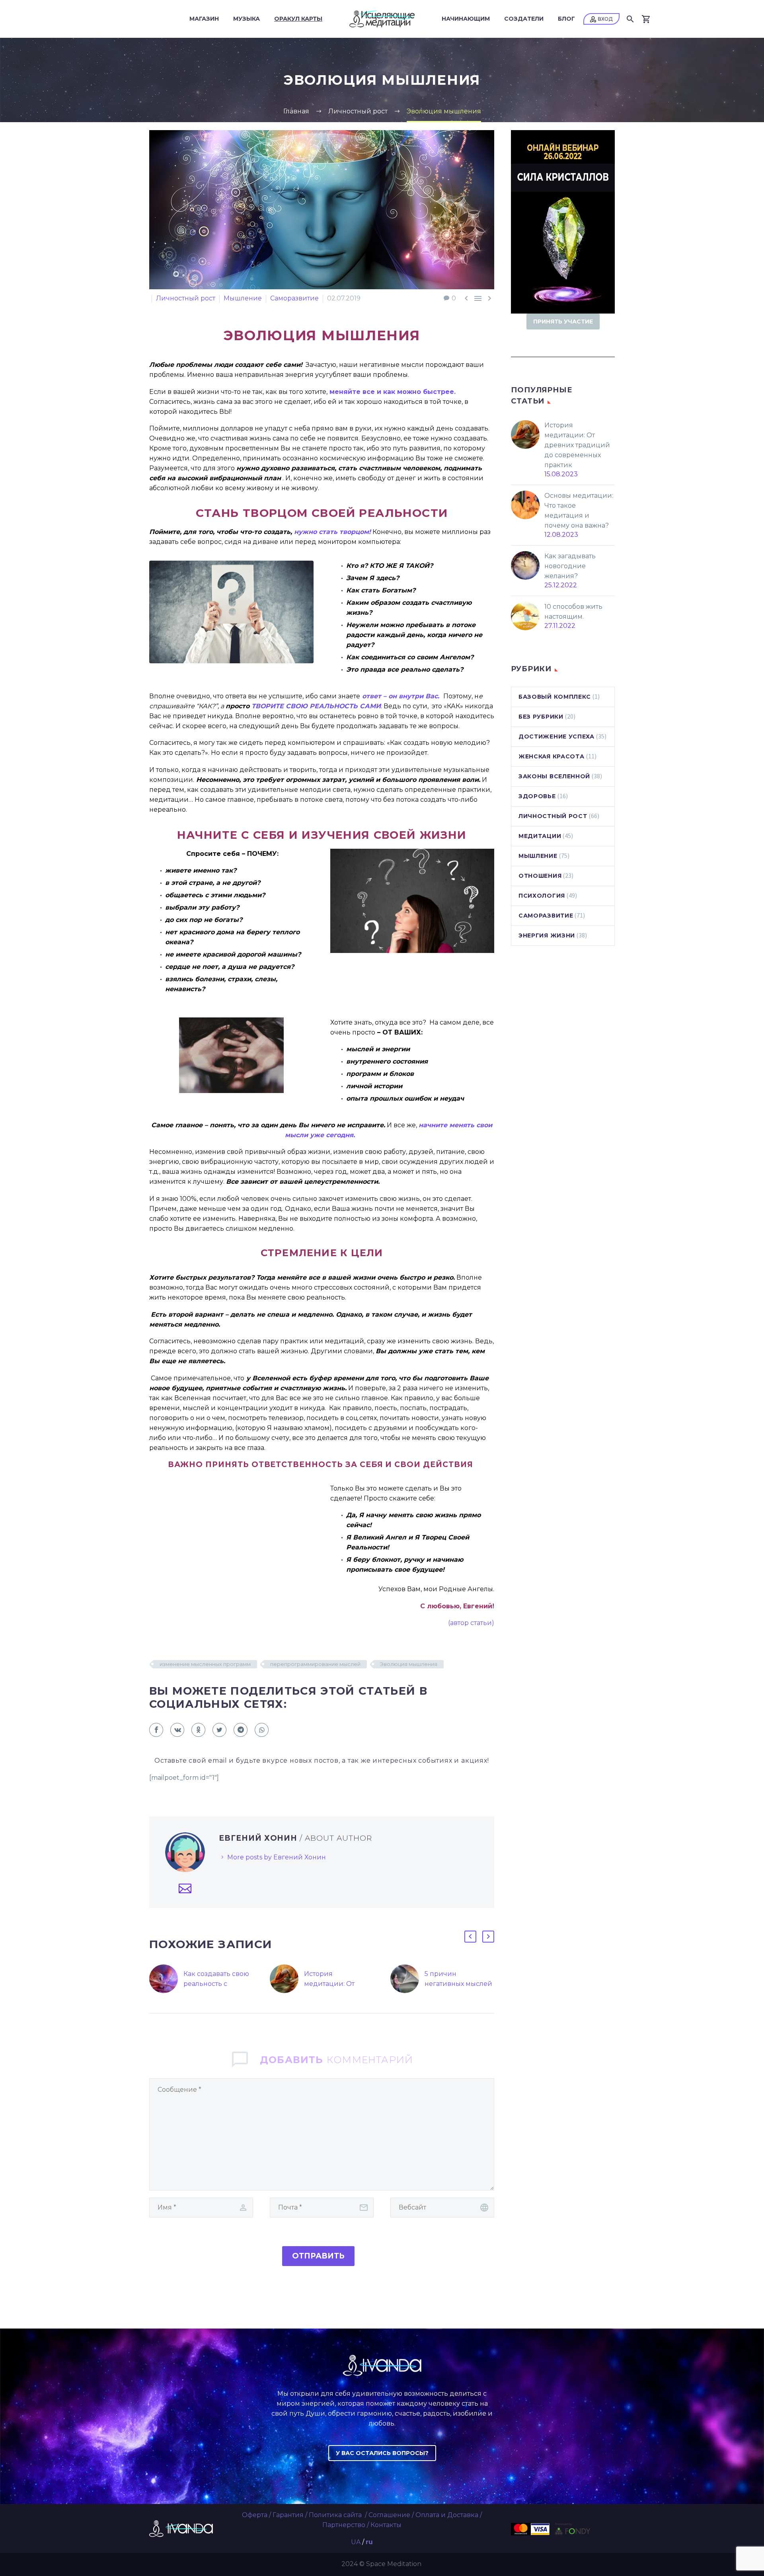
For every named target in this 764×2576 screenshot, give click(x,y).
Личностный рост (186, 298)
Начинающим (466, 19)
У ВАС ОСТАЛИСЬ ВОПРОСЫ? (382, 2453)
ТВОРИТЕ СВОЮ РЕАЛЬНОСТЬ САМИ (316, 706)
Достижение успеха (556, 737)
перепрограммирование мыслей (315, 1664)
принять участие (563, 322)
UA (356, 2542)
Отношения (540, 876)
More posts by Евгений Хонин (277, 1857)
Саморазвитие (294, 298)
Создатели (524, 19)
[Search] (630, 19)
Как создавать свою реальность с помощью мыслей (216, 1984)
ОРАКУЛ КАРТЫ (298, 19)
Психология (542, 896)
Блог (566, 19)
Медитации (540, 836)
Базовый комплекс (555, 697)
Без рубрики (541, 717)
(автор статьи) (471, 1623)
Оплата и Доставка (447, 2515)
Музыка (247, 19)
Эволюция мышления (409, 1664)
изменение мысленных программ (205, 1664)
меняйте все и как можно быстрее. (392, 392)
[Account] (601, 19)
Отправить (318, 2256)
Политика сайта (336, 2515)
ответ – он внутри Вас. (400, 696)
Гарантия (288, 2515)
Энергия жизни (547, 935)
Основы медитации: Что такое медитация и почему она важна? (579, 511)
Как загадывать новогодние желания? (570, 566)
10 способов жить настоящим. (573, 612)
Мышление (243, 298)
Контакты (386, 2525)
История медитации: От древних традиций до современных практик (577, 445)
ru (369, 2542)
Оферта (255, 2515)
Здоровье (537, 796)
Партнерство (344, 2525)
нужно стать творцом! (332, 532)
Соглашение (389, 2515)
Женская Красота (552, 756)
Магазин (204, 19)
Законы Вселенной (554, 776)
